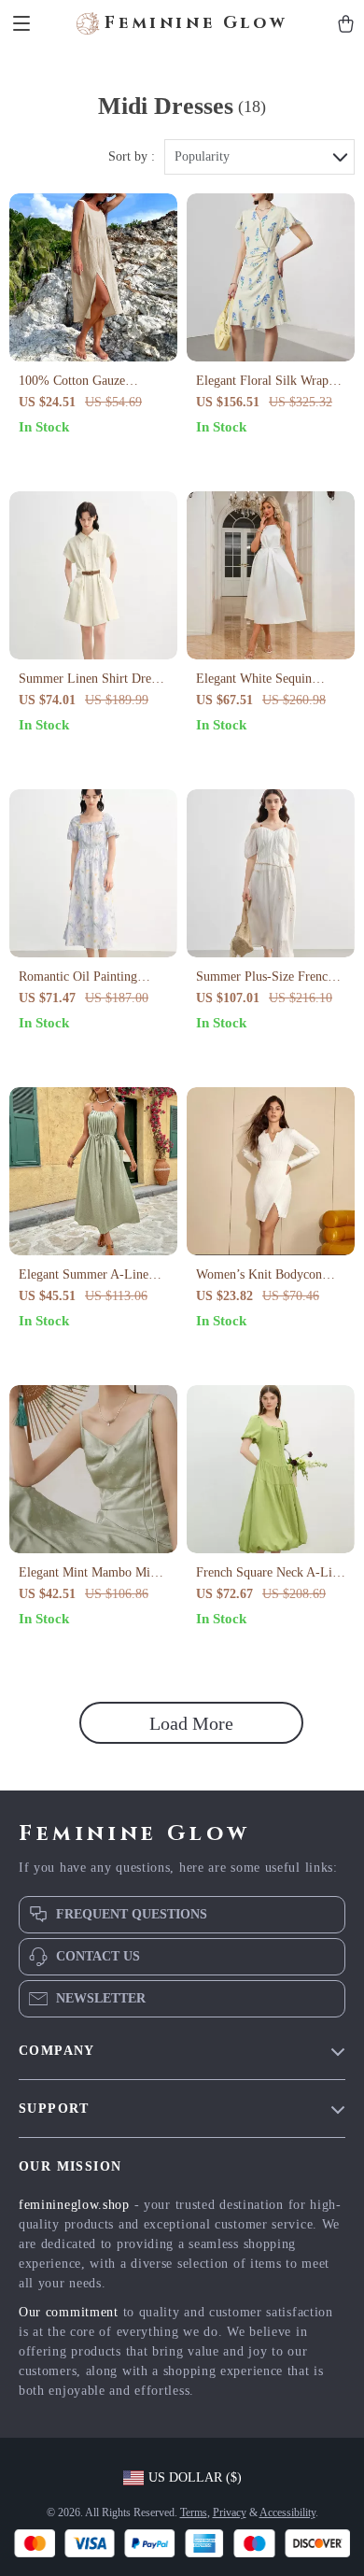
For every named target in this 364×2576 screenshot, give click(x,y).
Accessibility (287, 2512)
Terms (194, 2512)
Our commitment (69, 2312)
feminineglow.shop (74, 2205)
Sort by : (132, 156)
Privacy (230, 2512)
